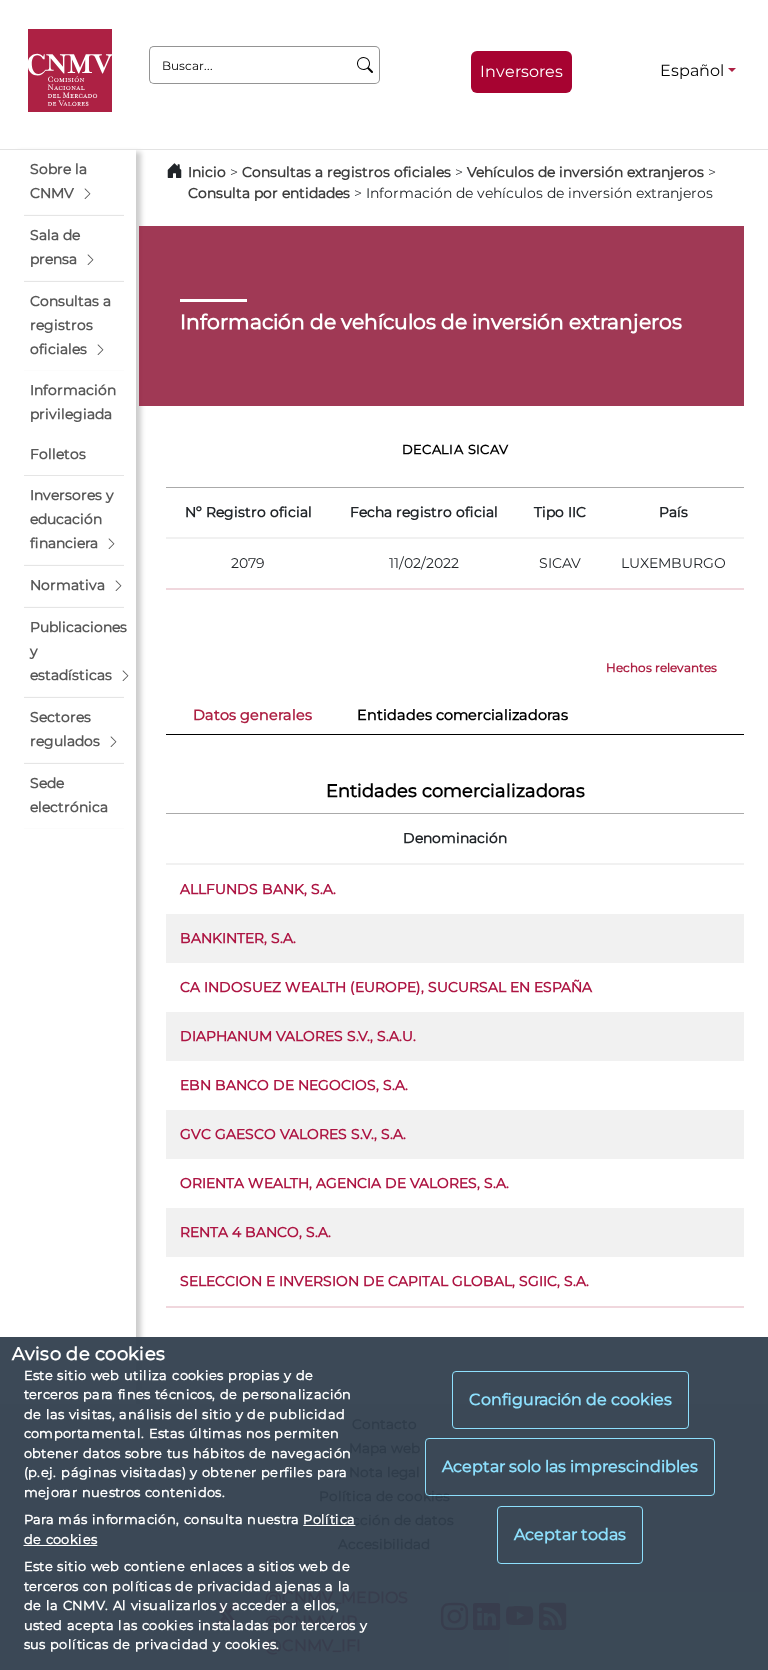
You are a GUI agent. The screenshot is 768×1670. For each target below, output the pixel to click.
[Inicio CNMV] (73, 71)
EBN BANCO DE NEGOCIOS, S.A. (294, 1085)
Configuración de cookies (570, 1399)
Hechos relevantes (661, 667)
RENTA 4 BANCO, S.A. (255, 1232)
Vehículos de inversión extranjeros (585, 172)
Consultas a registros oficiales (346, 172)
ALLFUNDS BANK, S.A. (258, 889)
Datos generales (252, 715)
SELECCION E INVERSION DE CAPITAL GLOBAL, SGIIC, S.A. (384, 1281)
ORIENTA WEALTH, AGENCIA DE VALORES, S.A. (344, 1183)
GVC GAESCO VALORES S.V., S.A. (293, 1134)
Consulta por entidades (269, 193)
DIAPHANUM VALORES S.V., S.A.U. (298, 1036)
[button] (74, 182)
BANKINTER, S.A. (238, 938)
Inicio (207, 172)
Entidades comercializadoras (462, 715)
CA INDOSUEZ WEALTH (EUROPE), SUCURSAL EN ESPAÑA (386, 987)
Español (692, 70)
